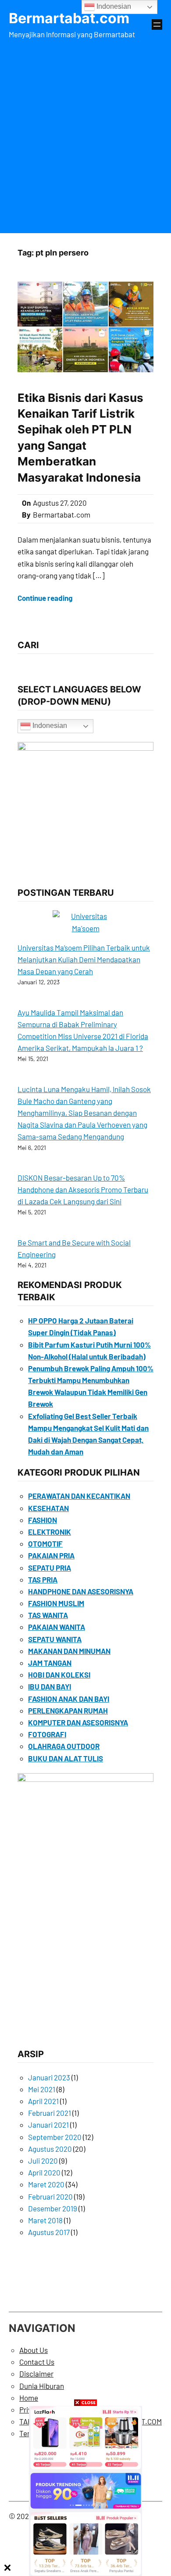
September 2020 (55, 2137)
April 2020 (44, 2172)
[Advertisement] (85, 135)
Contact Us (37, 2362)
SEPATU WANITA (55, 1639)
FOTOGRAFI (47, 1734)
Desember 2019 (53, 2208)
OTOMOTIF (45, 1543)
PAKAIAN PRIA (51, 1555)
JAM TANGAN (50, 1663)
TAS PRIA (43, 1579)
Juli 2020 (43, 2161)
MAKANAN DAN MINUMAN (69, 1651)
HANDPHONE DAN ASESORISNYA (81, 1591)
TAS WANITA (48, 1615)
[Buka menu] (157, 25)
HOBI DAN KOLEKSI (59, 1675)
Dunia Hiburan (42, 2386)
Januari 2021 (48, 2125)
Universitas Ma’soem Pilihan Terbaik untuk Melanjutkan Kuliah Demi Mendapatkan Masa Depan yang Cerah (84, 959)
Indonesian (49, 726)
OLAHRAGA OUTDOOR (64, 1746)
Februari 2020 (50, 2196)
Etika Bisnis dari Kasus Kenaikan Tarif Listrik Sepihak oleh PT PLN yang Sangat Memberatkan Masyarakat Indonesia (80, 438)
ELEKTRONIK (50, 1532)
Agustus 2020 (50, 2149)
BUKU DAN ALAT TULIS (66, 1758)
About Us (34, 2350)
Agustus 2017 (49, 2232)
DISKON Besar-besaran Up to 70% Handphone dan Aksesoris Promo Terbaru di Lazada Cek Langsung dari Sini (83, 1189)
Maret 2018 (45, 2220)
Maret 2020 (46, 2184)
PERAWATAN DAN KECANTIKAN (79, 1496)
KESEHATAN (48, 1508)
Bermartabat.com (69, 18)
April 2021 (43, 2101)
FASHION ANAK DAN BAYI (69, 1699)
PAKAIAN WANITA (57, 1627)
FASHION (43, 1520)
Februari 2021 (50, 2113)
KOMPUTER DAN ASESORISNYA (78, 1722)
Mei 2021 (42, 2089)
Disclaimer (36, 2374)
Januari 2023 (49, 2077)
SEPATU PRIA (50, 1568)
